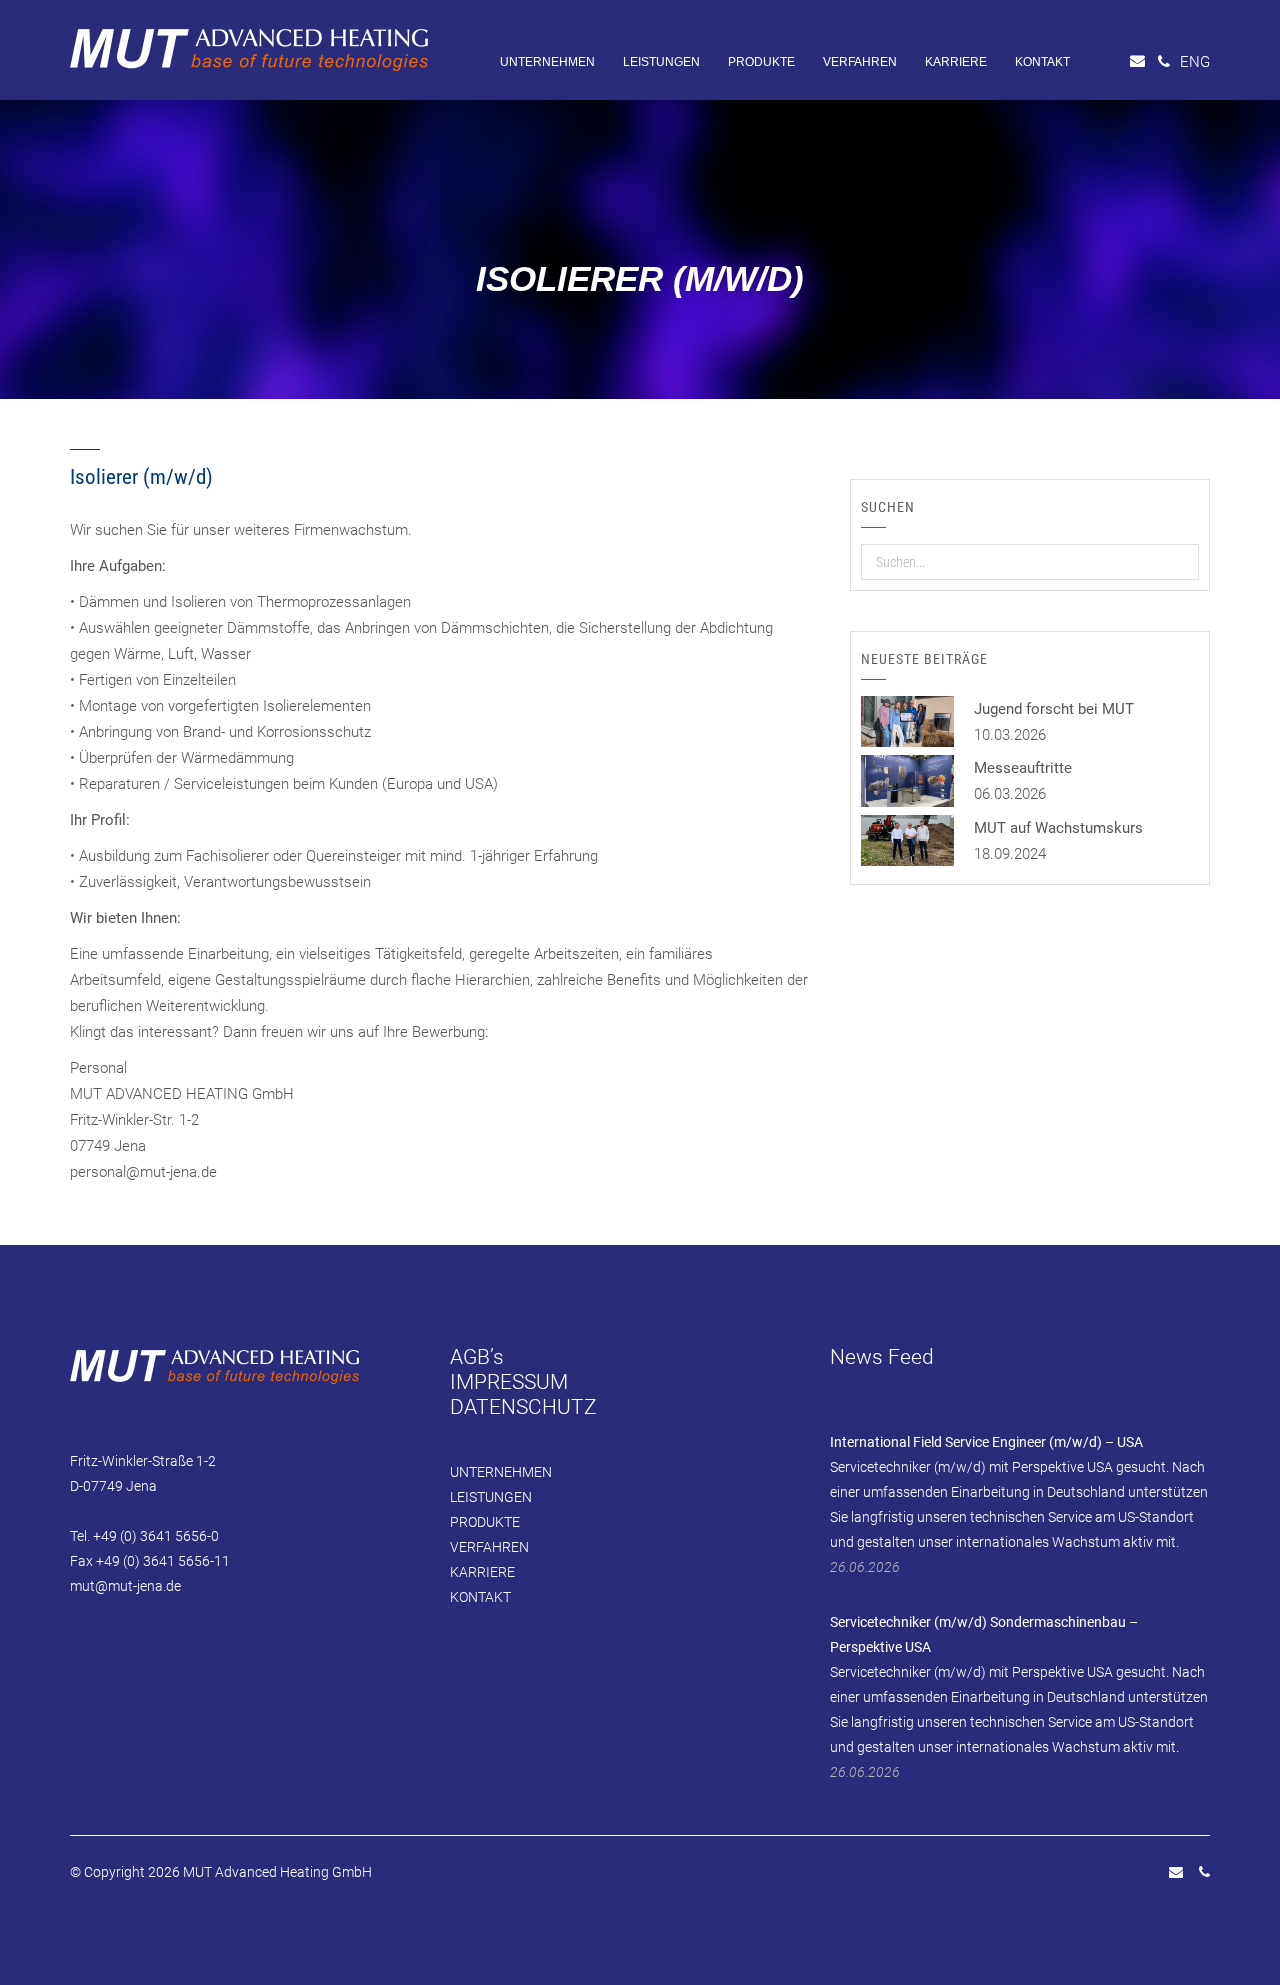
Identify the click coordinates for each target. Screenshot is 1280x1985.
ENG (1195, 62)
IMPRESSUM (509, 1382)
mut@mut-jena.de (125, 1586)
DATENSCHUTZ (523, 1407)
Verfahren (860, 62)
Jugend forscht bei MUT (1054, 709)
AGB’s (477, 1357)
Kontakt (1042, 62)
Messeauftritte (1023, 768)
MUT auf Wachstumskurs (1058, 828)
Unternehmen (547, 62)
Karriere (956, 62)
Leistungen (661, 62)
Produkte (761, 62)
